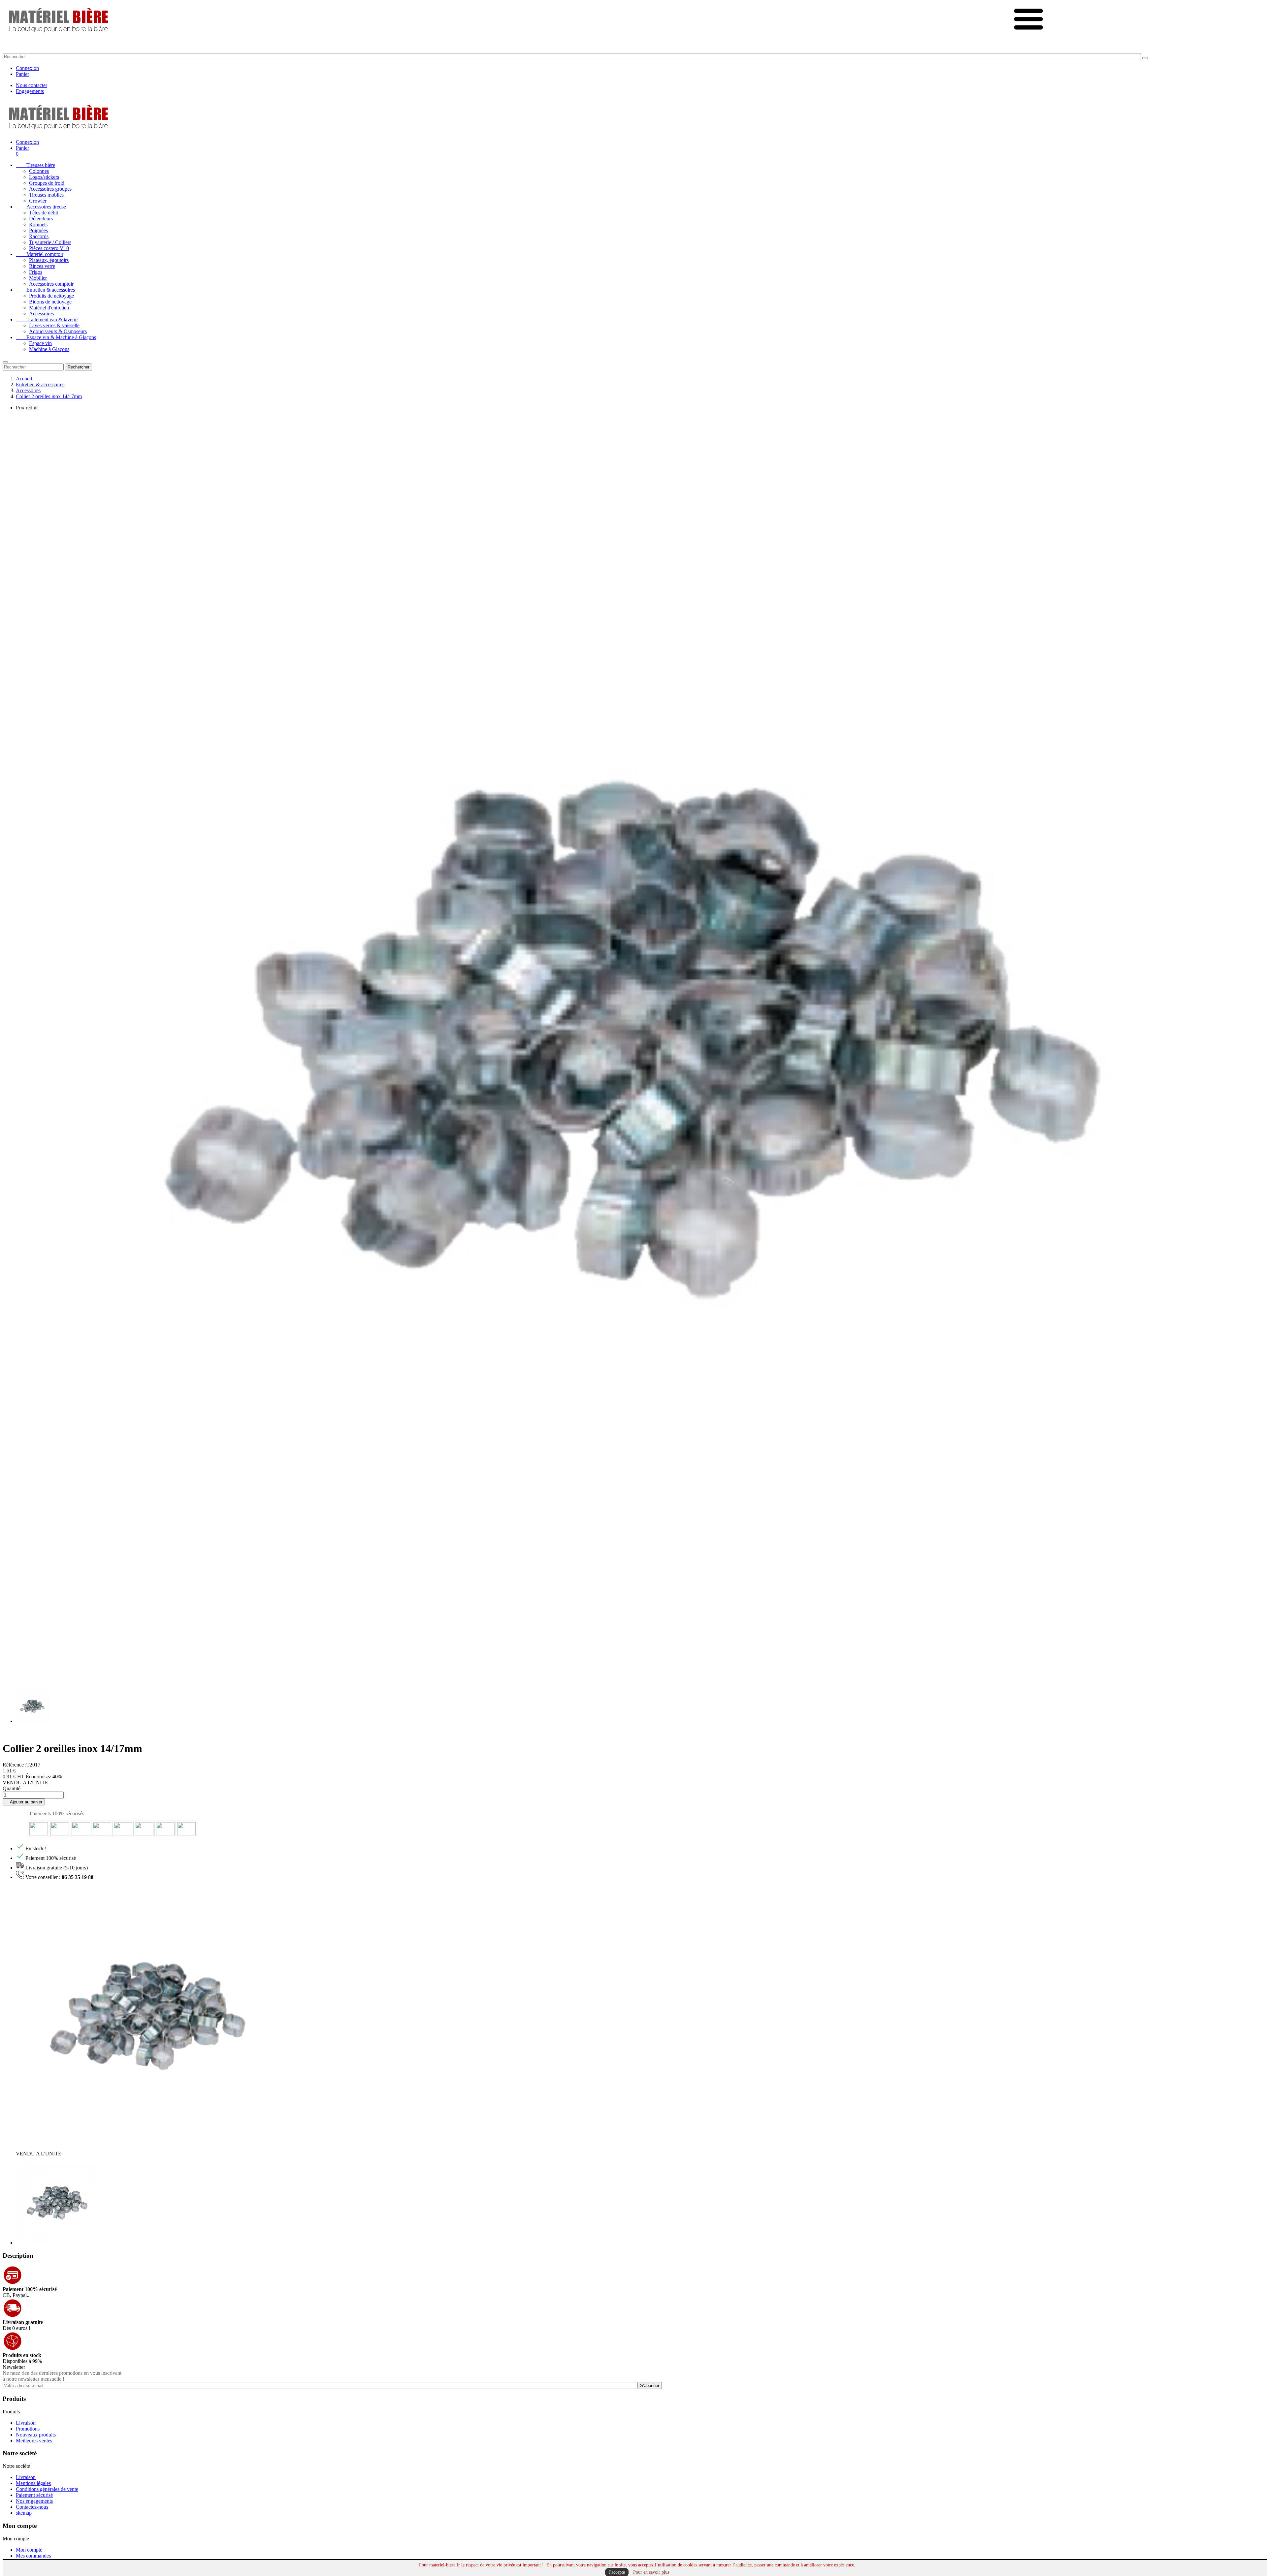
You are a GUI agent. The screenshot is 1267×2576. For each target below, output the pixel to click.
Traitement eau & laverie (47, 319)
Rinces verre (42, 266)
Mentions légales (33, 2483)
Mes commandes (33, 2556)
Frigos (36, 272)
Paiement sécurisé (34, 2495)
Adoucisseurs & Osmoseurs (58, 331)
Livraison (26, 2423)
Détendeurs (41, 219)
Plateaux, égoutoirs (49, 260)
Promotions (28, 2429)
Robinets (38, 224)
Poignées (38, 230)
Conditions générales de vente (47, 2489)
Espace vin (40, 343)
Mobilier (38, 278)
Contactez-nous (32, 2507)
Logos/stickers (44, 177)
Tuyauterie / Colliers (50, 242)
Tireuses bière (35, 165)
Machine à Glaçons (49, 349)
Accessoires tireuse (41, 207)
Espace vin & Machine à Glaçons (56, 337)
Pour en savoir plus (651, 2572)
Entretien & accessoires (45, 290)
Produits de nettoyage (51, 296)
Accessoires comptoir (51, 284)
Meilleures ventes (34, 2441)
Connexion (27, 68)
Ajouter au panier (24, 1802)
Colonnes (39, 171)
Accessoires (41, 314)
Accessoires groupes (50, 189)
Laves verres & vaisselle (54, 325)
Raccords (39, 236)
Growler (38, 201)
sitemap (24, 2513)
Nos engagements (34, 2501)
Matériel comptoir (40, 254)
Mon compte (29, 2550)
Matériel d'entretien (49, 308)
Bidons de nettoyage (50, 302)
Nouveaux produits (36, 2435)
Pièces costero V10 (49, 248)
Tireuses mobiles (46, 195)
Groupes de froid (47, 183)
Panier (22, 74)
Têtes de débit (44, 213)
